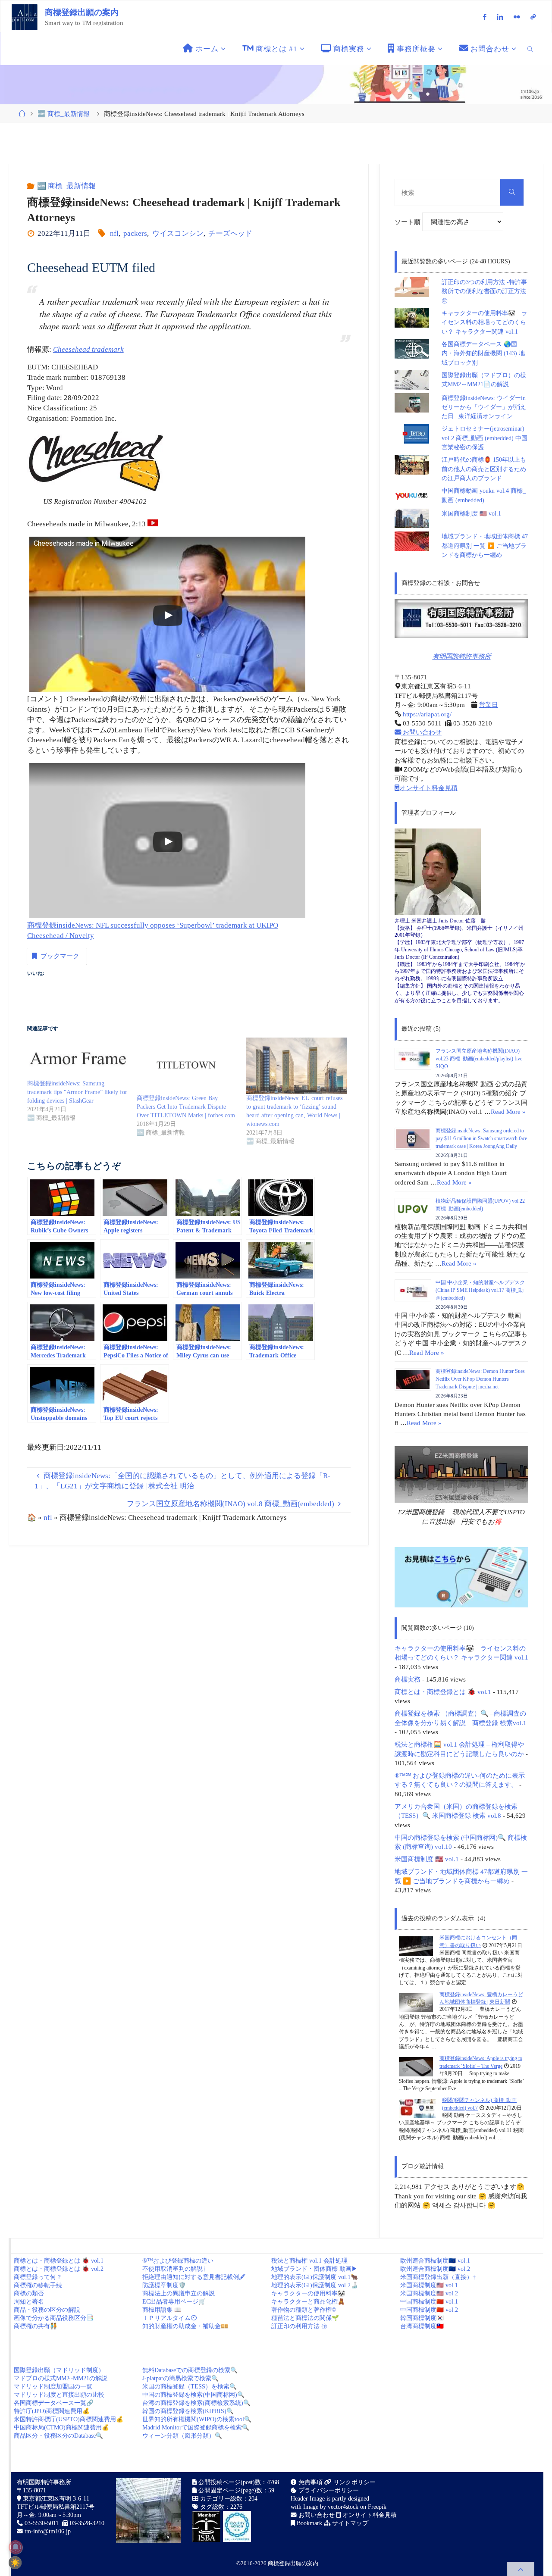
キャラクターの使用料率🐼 (308, 2293)
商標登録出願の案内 (82, 12)
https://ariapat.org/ (426, 714)
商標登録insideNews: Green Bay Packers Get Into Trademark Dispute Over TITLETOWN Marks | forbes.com (186, 1107)
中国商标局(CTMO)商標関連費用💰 (61, 2428)
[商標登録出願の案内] (25, 17)
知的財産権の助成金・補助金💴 (185, 2326)
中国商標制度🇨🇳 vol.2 (429, 2310)
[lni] (500, 17)
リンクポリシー (354, 2482)
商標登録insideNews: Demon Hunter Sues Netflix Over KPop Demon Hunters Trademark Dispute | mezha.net (480, 1379)
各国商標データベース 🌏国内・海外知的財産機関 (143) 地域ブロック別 (483, 353)
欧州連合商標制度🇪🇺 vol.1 (435, 2261)
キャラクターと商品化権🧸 (308, 2302)
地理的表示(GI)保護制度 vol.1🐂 (315, 2277)
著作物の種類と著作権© (304, 2310)
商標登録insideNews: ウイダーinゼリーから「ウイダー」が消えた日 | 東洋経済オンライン (484, 407)
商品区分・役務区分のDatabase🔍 (58, 2436)
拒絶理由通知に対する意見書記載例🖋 (194, 2277)
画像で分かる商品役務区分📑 (54, 2318)
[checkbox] (15, 2563)
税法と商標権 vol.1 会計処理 (309, 2261)
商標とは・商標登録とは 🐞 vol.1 (443, 1692)
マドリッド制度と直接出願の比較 (59, 2395)
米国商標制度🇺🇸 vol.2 (429, 2293)
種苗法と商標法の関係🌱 (305, 2318)
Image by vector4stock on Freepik (345, 2507)
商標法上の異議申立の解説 (179, 2293)
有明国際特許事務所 (462, 656)
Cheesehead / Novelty (61, 936)
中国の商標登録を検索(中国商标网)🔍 (193, 2395)
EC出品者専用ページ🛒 (174, 2302)
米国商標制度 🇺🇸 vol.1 (471, 514)
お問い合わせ (421, 732)
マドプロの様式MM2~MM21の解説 (61, 2378)
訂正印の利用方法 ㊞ (299, 2326)
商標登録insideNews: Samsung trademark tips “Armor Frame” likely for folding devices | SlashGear (77, 1092)
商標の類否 (29, 2293)
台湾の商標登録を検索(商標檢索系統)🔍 (196, 2403)
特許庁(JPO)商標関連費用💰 (52, 2411)
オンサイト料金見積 (428, 788)
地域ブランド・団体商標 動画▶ (314, 2269)
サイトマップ (349, 2523)
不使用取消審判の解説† (174, 2269)
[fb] (485, 17)
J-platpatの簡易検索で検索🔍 (180, 2378)
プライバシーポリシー (328, 2490)
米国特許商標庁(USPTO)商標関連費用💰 (69, 2419)
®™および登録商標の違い (178, 2261)
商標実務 (408, 1679)
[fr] (517, 17)
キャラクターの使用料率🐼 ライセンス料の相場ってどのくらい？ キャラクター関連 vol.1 (485, 322)
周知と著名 (29, 2302)
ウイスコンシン (178, 233)
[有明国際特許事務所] (461, 618)
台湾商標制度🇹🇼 (422, 2326)
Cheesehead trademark (88, 349)
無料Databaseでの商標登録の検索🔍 (190, 2370)
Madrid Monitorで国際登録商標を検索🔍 (196, 2428)
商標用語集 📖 (162, 2310)
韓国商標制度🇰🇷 (422, 2318)
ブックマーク (60, 956)
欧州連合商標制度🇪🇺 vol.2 (435, 2269)
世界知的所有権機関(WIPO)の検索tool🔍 (197, 2419)
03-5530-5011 (42, 2523)
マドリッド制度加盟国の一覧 (53, 2387)
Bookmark (309, 2523)
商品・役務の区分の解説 (47, 2310)
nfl (114, 233)
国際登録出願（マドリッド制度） (59, 2370)
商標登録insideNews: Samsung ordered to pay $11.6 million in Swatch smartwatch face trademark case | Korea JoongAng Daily (481, 1138)
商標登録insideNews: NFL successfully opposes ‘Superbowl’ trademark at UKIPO (153, 925)
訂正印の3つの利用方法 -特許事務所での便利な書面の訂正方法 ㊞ (484, 291)
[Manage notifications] (16, 2547)
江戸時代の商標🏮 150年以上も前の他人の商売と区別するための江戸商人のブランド (484, 469)
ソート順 (408, 222)
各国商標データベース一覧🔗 (54, 2403)
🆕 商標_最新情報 (64, 114)
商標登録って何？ (38, 2277)
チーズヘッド (230, 233)
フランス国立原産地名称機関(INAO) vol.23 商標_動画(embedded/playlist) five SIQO (479, 1059)
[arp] (533, 17)
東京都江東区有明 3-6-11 (55, 2499)
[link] (531, 49)
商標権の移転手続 (38, 2285)
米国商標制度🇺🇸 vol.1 (429, 2285)
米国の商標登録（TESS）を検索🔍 (190, 2387)
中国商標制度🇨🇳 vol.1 (429, 2302)
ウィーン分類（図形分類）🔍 (182, 2436)
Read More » (508, 1111)
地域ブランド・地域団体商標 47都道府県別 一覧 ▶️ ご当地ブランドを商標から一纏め (485, 546)
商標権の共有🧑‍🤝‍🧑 (36, 2326)
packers (135, 233)
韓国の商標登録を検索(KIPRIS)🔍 (188, 2411)
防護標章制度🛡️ (164, 2285)
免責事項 (310, 2482)
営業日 (488, 705)
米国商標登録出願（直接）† (438, 2277)
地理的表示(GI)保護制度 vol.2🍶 (315, 2285)
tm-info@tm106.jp (48, 2531)
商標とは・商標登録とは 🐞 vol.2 (59, 2269)
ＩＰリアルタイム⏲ (169, 2318)
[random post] (416, 1946)
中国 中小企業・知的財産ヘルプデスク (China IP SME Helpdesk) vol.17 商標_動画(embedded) (480, 1290)
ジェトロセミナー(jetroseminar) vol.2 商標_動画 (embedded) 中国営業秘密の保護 (485, 438)
